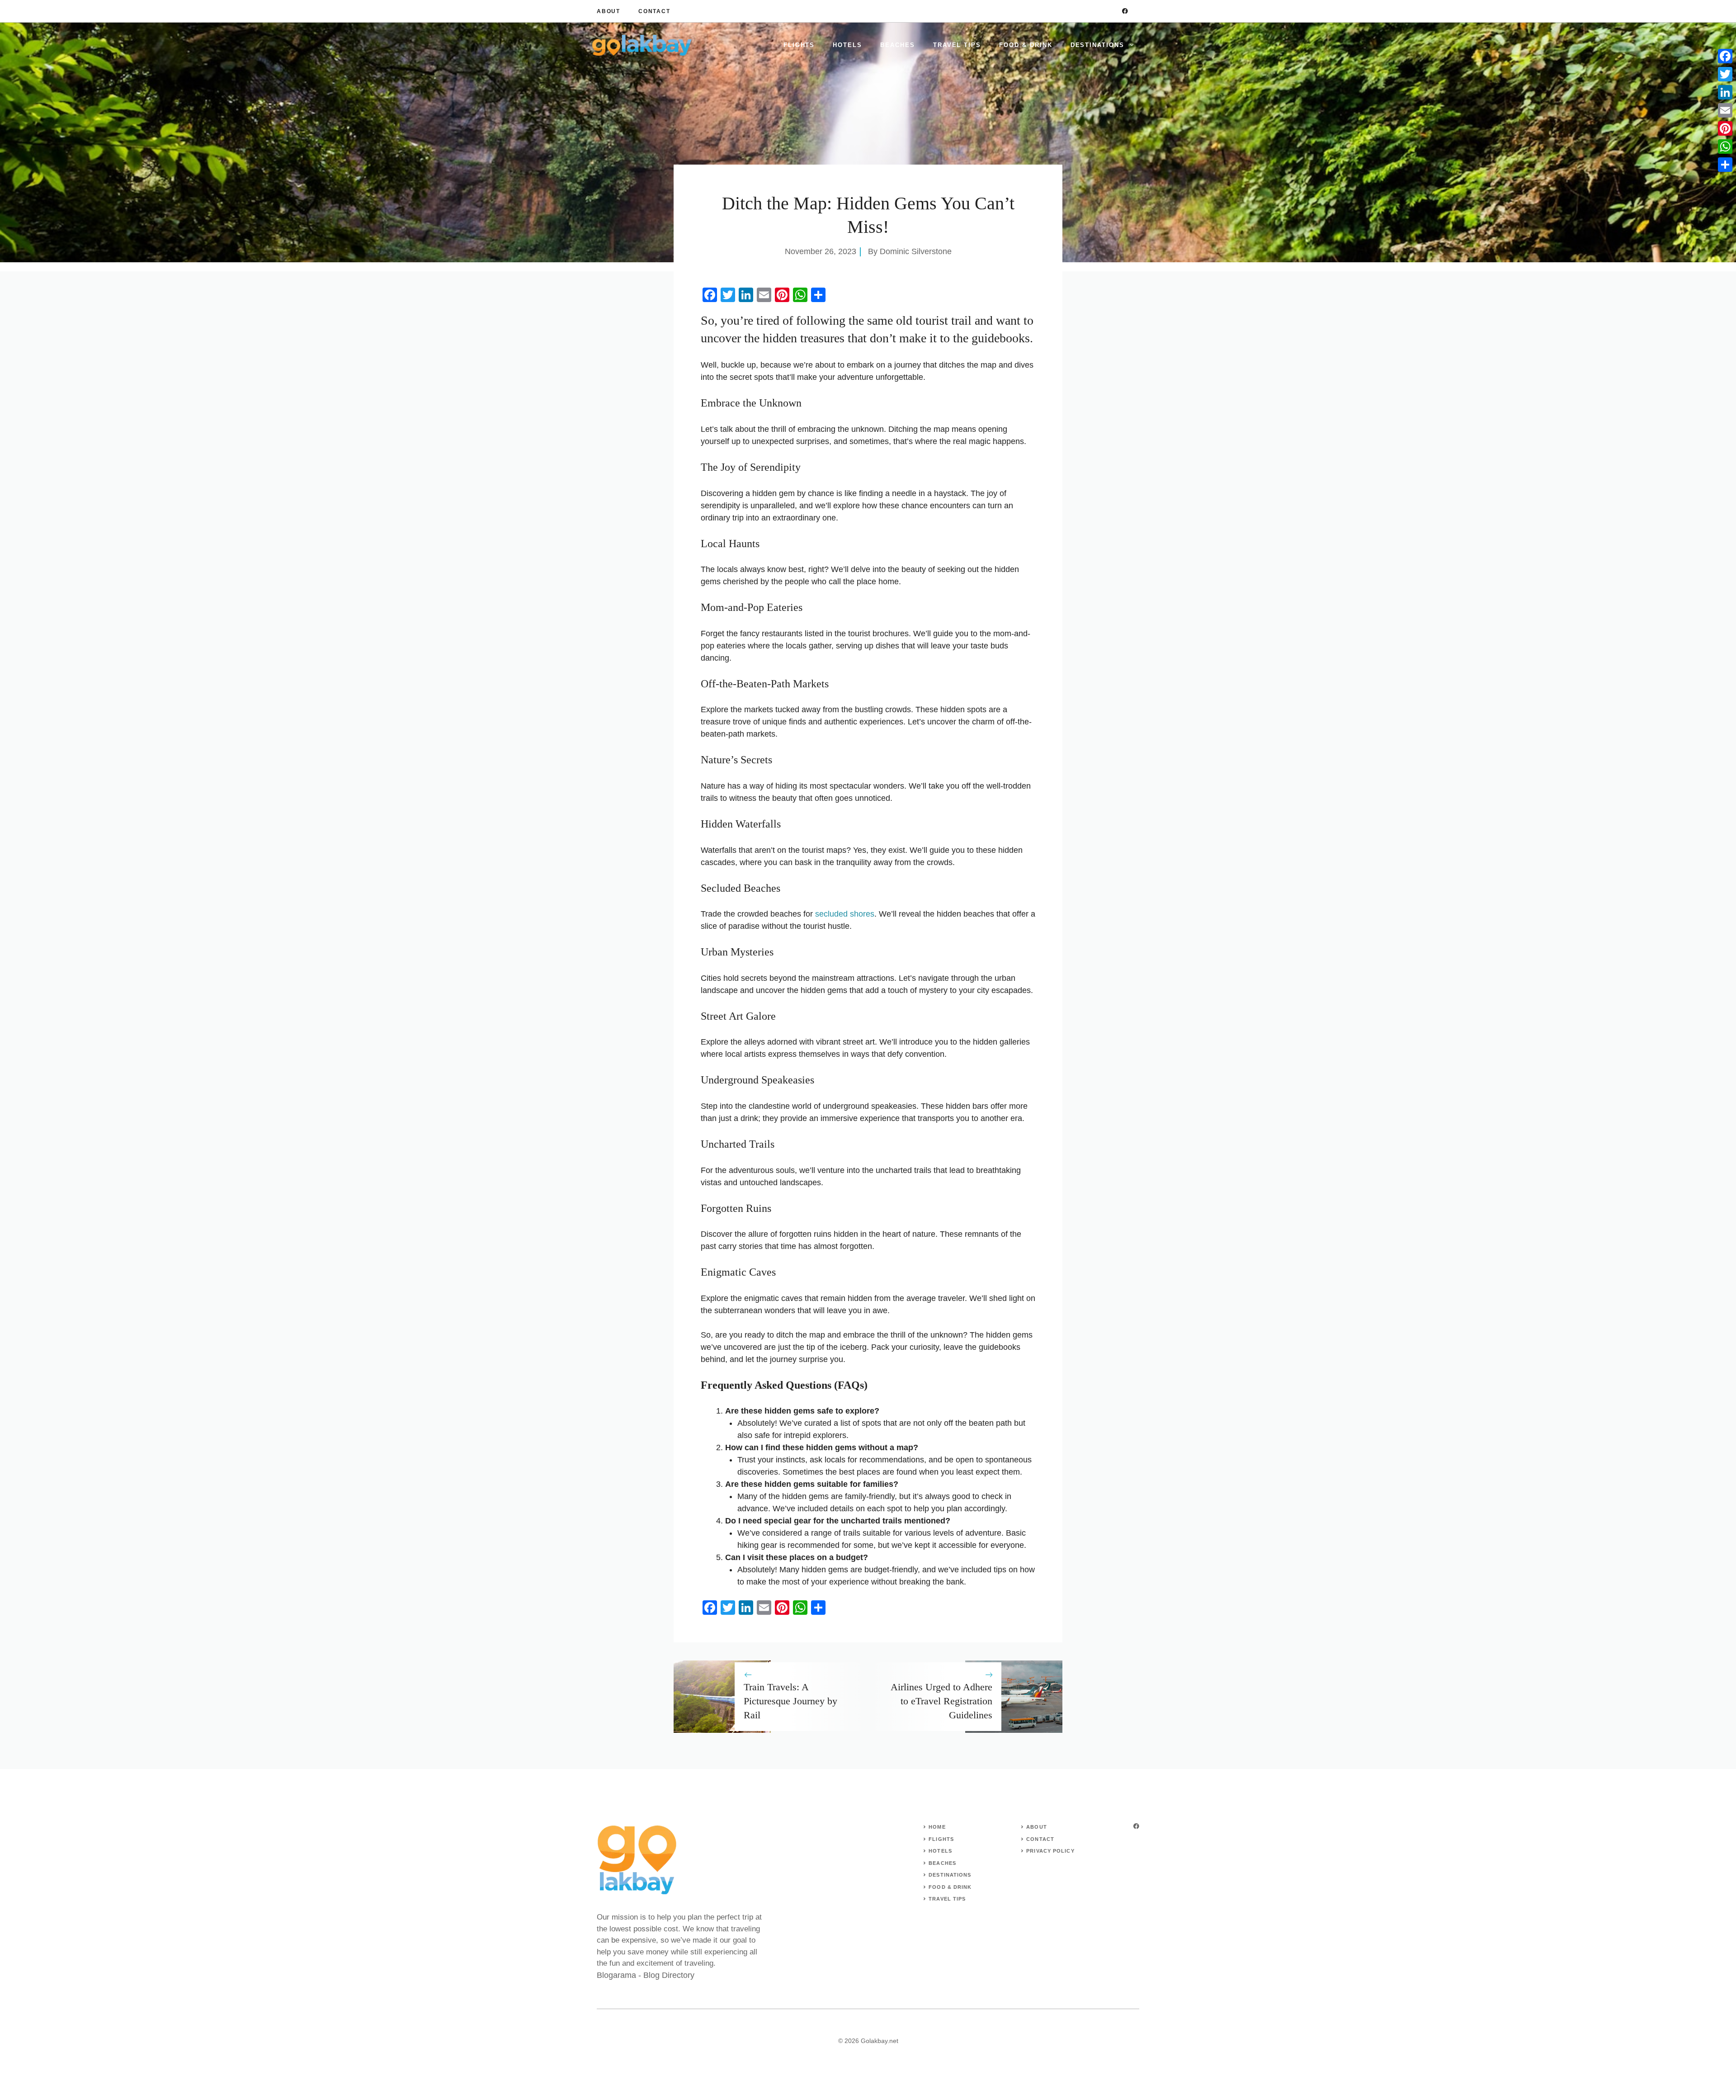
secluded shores (845, 914)
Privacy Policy (1050, 1851)
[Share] (1725, 165)
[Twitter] (1725, 74)
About (609, 11)
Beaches (898, 45)
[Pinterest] (1725, 128)
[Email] (1725, 110)
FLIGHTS (941, 1839)
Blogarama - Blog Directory (646, 1975)
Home (937, 1827)
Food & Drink (1026, 45)
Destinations (1097, 45)
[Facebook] (1725, 56)
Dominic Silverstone (916, 251)
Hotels (847, 45)
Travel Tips (957, 45)
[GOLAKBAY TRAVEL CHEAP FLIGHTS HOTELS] (642, 45)
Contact (654, 11)
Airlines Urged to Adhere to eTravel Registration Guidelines (941, 1701)
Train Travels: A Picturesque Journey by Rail (790, 1701)
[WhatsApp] (1725, 147)
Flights (799, 45)
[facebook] (1125, 11)
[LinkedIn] (1725, 92)
